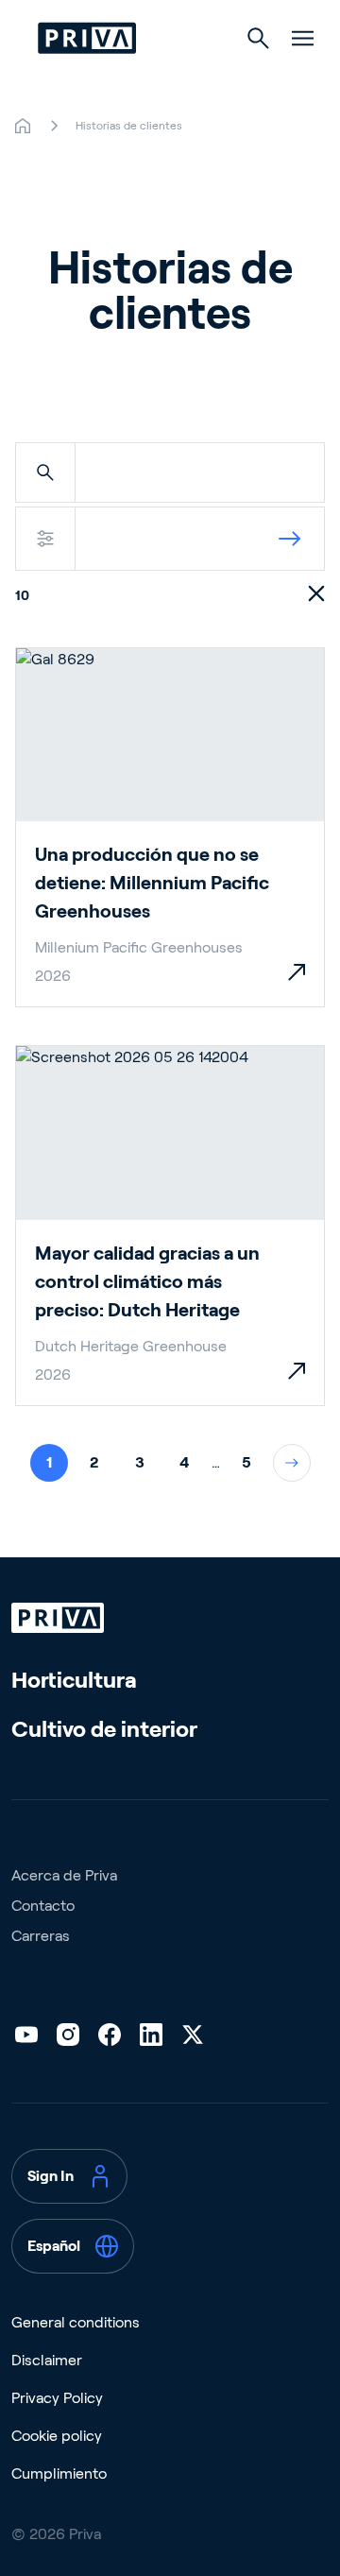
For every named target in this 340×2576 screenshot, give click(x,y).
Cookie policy (57, 2436)
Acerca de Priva (64, 1875)
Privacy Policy (57, 2398)
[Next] (292, 1463)
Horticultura (74, 1680)
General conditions (76, 2322)
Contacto (43, 1906)
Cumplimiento (59, 2473)
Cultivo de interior (104, 1729)
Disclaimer (47, 2360)
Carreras (41, 1936)
